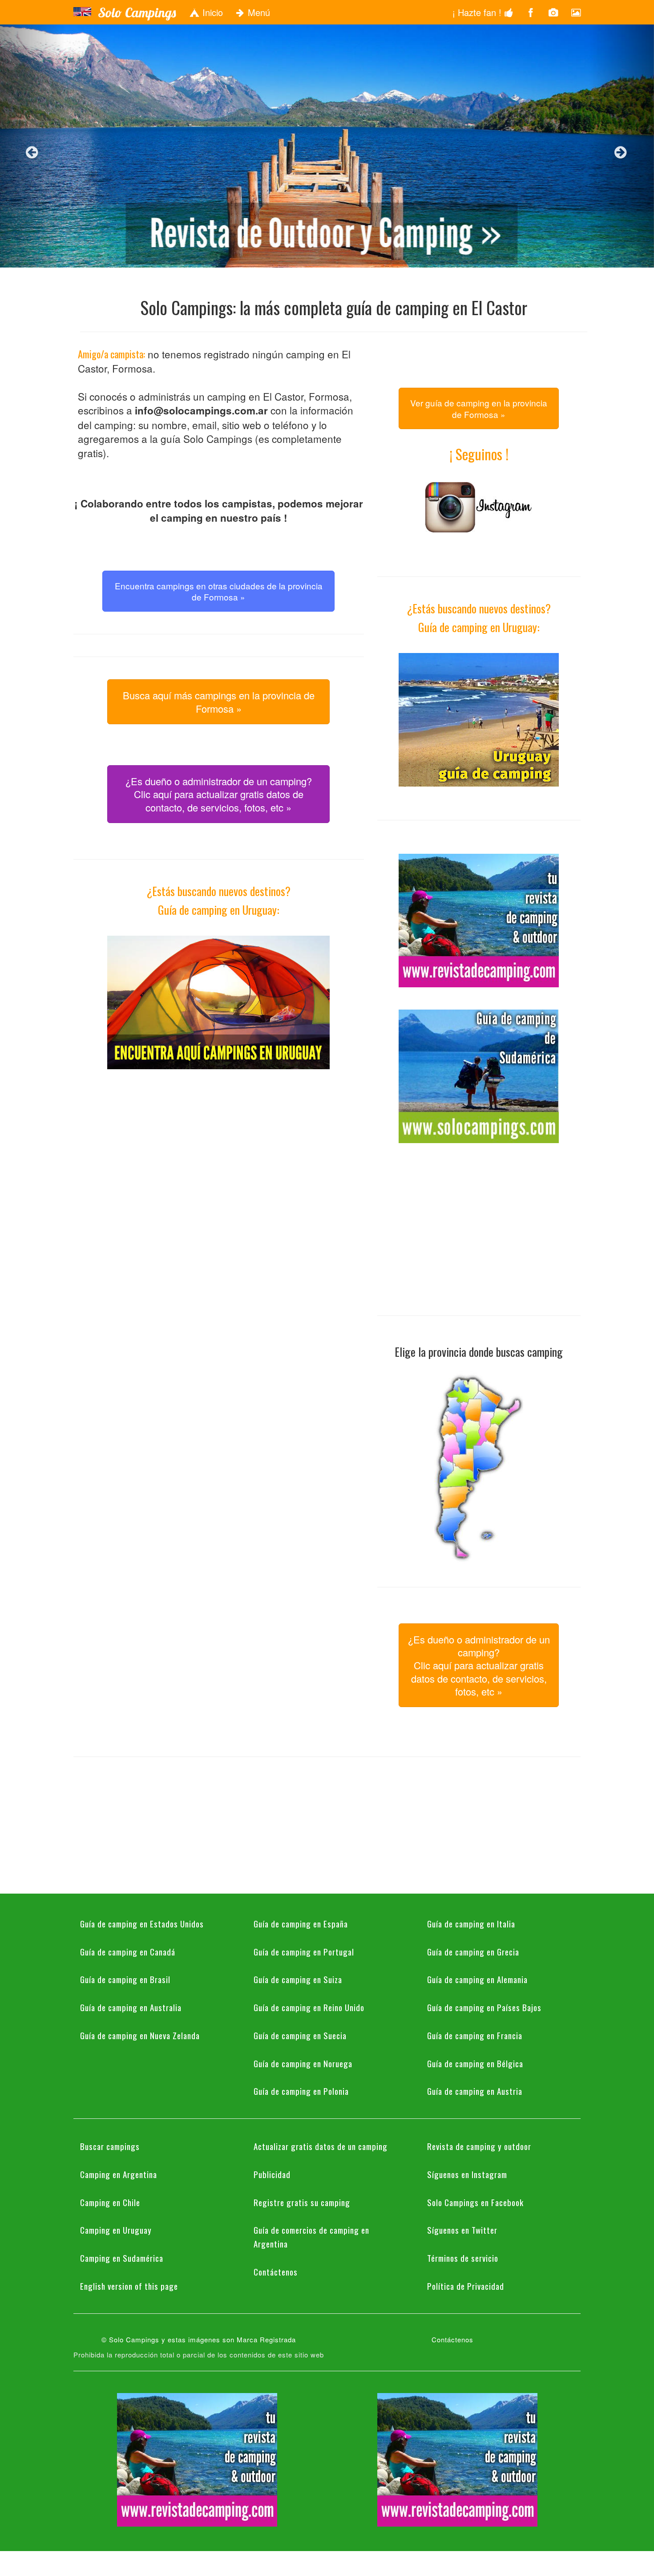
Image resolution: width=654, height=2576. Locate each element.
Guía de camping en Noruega (303, 2063)
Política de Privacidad (466, 2286)
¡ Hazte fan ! (478, 12)
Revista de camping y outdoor (479, 2146)
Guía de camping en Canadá (128, 1951)
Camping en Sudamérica (122, 2258)
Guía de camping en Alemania (477, 1979)
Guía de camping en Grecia (473, 1951)
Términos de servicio (463, 2258)
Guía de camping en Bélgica (475, 2063)
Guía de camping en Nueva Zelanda (140, 2035)
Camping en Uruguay (116, 2230)
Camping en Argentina (119, 2174)
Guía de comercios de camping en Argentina (311, 2237)
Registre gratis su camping (302, 2202)
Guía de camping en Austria (475, 2091)
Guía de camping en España (301, 1923)
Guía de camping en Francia (475, 2035)
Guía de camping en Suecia (300, 2035)
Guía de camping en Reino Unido (309, 2007)
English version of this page (129, 2286)
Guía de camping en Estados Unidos (142, 1923)
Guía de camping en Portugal (304, 1951)
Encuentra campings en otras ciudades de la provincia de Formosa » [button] (219, 591)
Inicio (211, 12)
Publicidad (272, 2174)
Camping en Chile (110, 2202)
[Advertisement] (218, 1154)
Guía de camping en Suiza (298, 1979)
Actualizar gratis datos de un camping (321, 2146)
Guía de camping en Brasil (125, 1979)
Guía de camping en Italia (471, 1923)
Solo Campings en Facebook (475, 2202)
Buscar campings (110, 2146)
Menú (258, 12)
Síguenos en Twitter (462, 2230)
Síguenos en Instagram (467, 2174)
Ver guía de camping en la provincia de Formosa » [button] (479, 408)
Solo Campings (137, 12)
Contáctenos (276, 2272)
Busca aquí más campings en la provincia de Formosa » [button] (219, 702)
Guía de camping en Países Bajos (484, 2007)
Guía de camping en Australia (131, 2007)
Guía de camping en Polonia (301, 2091)
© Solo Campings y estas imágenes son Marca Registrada (199, 2339)
